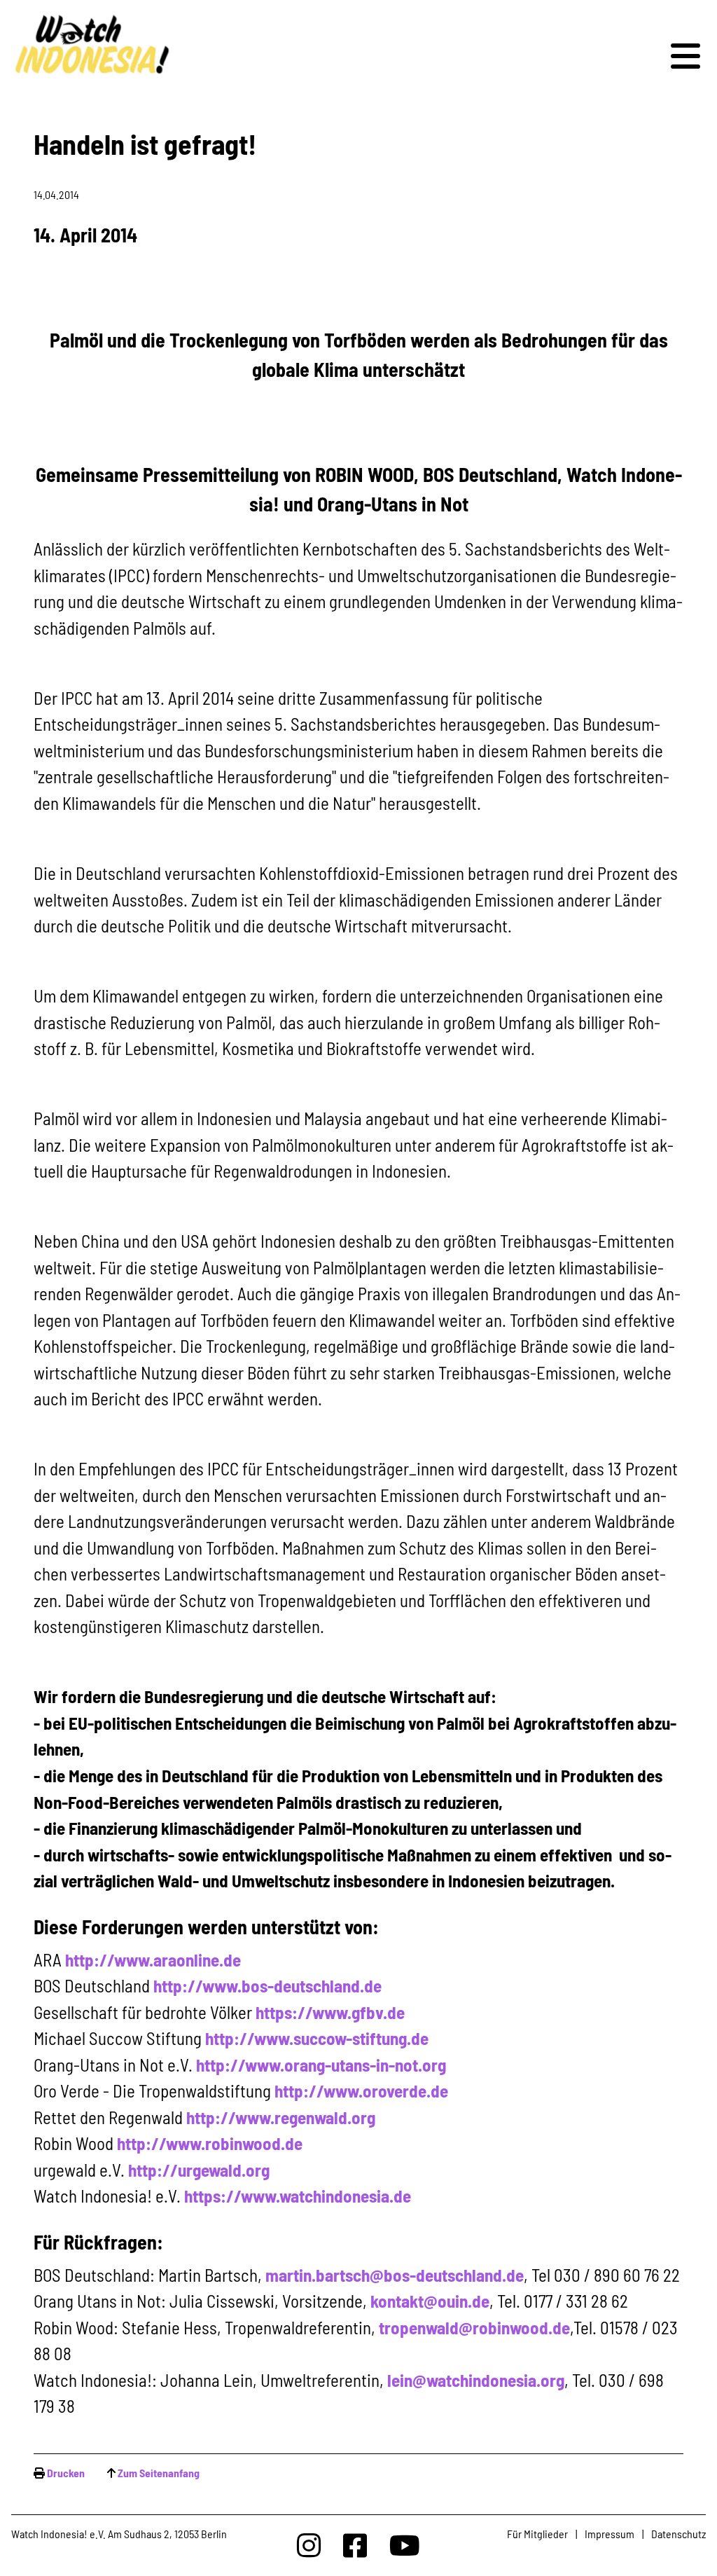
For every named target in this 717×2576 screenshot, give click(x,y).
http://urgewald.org (199, 2170)
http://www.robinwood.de (210, 2143)
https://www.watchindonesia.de (298, 2196)
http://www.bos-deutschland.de (267, 1985)
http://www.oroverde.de (361, 2091)
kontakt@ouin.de (430, 2301)
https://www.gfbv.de (330, 2012)
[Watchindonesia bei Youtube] (405, 2545)
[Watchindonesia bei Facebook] (355, 2545)
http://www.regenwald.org (281, 2117)
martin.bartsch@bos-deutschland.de (395, 2275)
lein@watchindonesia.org (476, 2380)
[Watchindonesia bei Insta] (309, 2545)
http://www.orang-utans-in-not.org (321, 2065)
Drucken (66, 2473)
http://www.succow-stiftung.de (317, 2038)
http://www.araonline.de (153, 1959)
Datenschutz (678, 2534)
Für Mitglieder (537, 2534)
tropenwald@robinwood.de (474, 2327)
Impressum (610, 2534)
